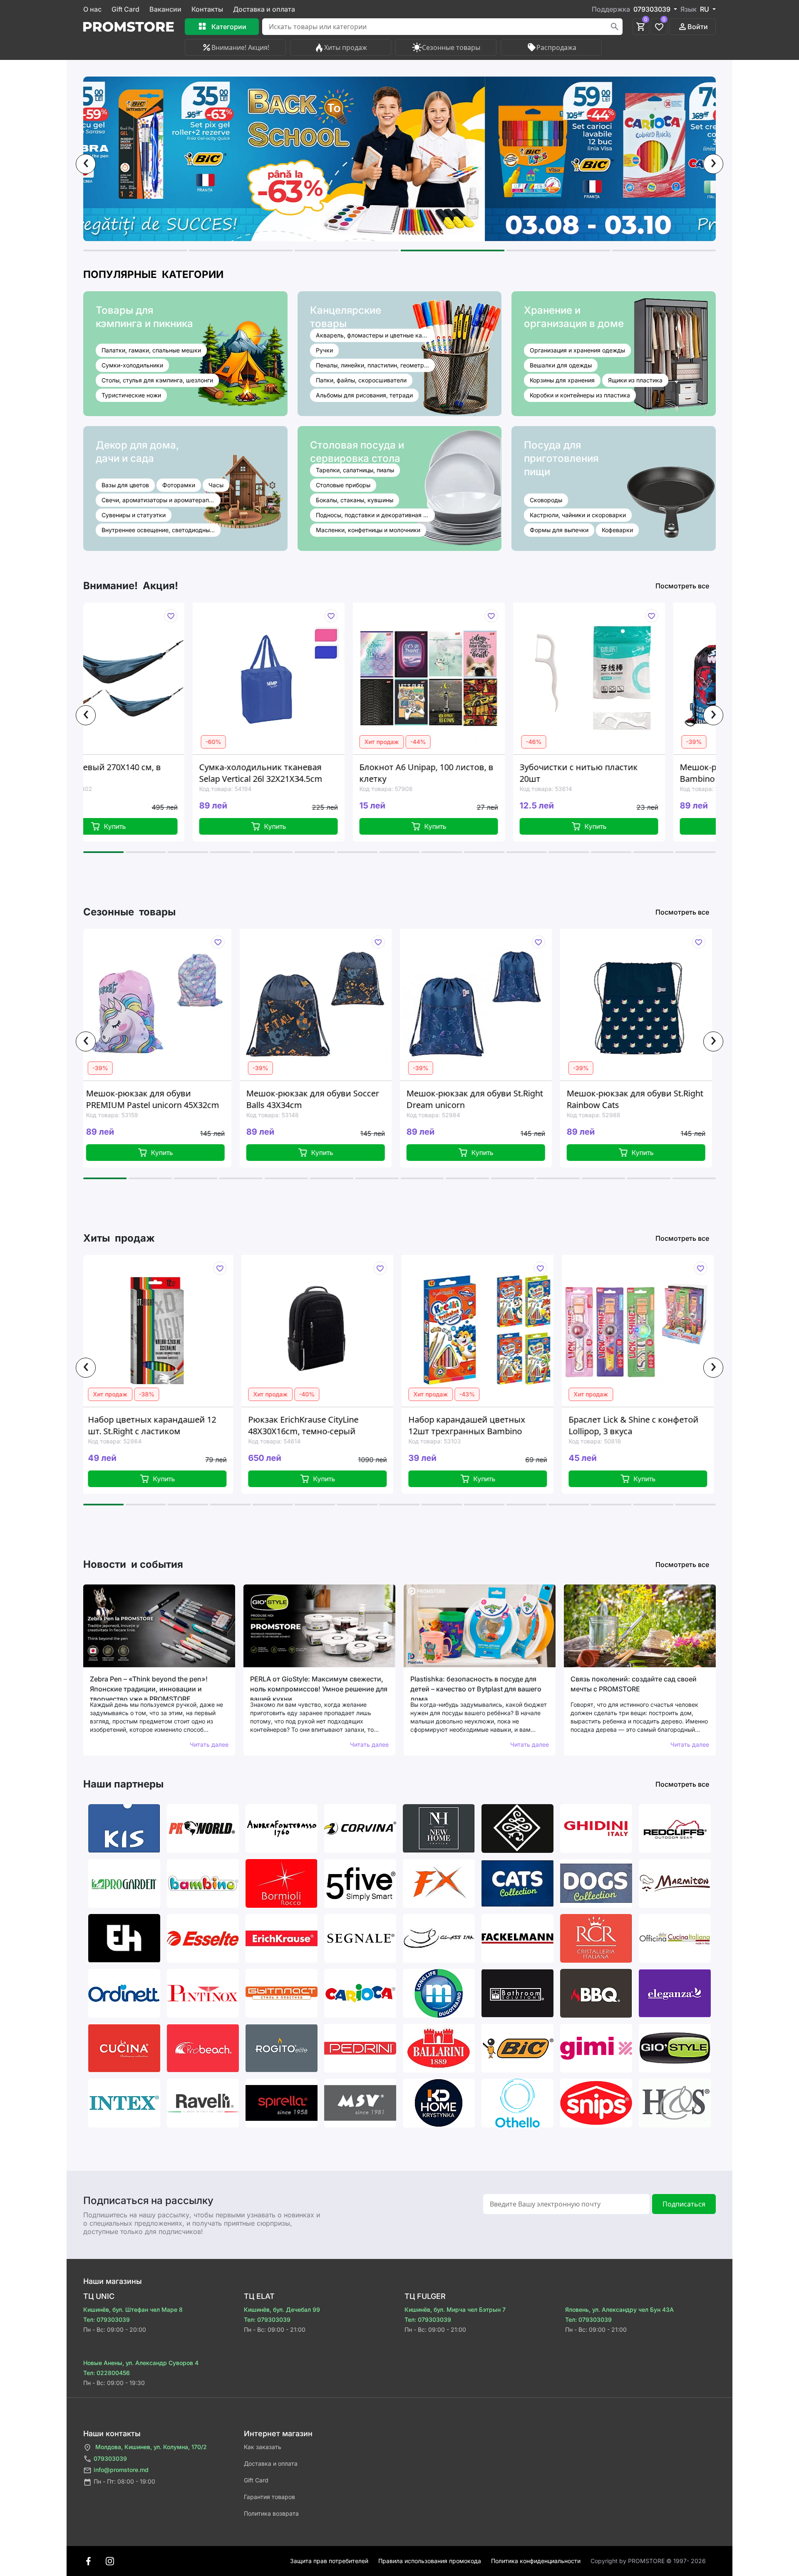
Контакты (207, 9)
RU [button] (705, 9)
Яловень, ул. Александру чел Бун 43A (619, 2309)
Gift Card (125, 9)
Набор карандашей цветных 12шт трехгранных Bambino (285, 1425)
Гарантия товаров (269, 2497)
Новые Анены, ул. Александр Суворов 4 (141, 2363)
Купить (120, 826)
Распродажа (556, 47)
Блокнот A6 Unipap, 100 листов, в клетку (271, 773)
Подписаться (684, 2204)
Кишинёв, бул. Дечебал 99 (282, 2309)
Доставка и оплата (264, 9)
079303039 (110, 2458)
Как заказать (263, 2447)
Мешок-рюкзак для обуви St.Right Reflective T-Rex (609, 1099)
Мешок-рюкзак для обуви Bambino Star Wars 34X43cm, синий (581, 773)
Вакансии (165, 9)
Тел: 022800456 (107, 2373)
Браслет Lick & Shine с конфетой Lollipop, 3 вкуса (452, 1425)
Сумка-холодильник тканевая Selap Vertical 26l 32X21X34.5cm (105, 773)
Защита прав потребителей (329, 2561)
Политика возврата (271, 2513)
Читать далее (209, 1744)
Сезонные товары (451, 47)
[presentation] (86, 164)
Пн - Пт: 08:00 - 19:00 (124, 2481)
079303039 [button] (653, 9)
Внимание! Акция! (240, 47)
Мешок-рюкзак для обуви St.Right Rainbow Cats (449, 1099)
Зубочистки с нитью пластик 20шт (423, 773)
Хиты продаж (346, 47)
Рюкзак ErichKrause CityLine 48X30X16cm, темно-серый (122, 1425)
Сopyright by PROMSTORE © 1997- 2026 (648, 2561)
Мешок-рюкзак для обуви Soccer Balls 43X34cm (127, 1099)
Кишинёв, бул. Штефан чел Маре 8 (133, 2309)
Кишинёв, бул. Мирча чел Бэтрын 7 (455, 2309)
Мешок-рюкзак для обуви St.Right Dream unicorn (289, 1099)
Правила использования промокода (430, 2561)
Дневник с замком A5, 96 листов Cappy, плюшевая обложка (613, 1425)
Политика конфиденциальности (536, 2561)
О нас (92, 9)
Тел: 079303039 (107, 2319)
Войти (698, 27)
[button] (135, 250)
